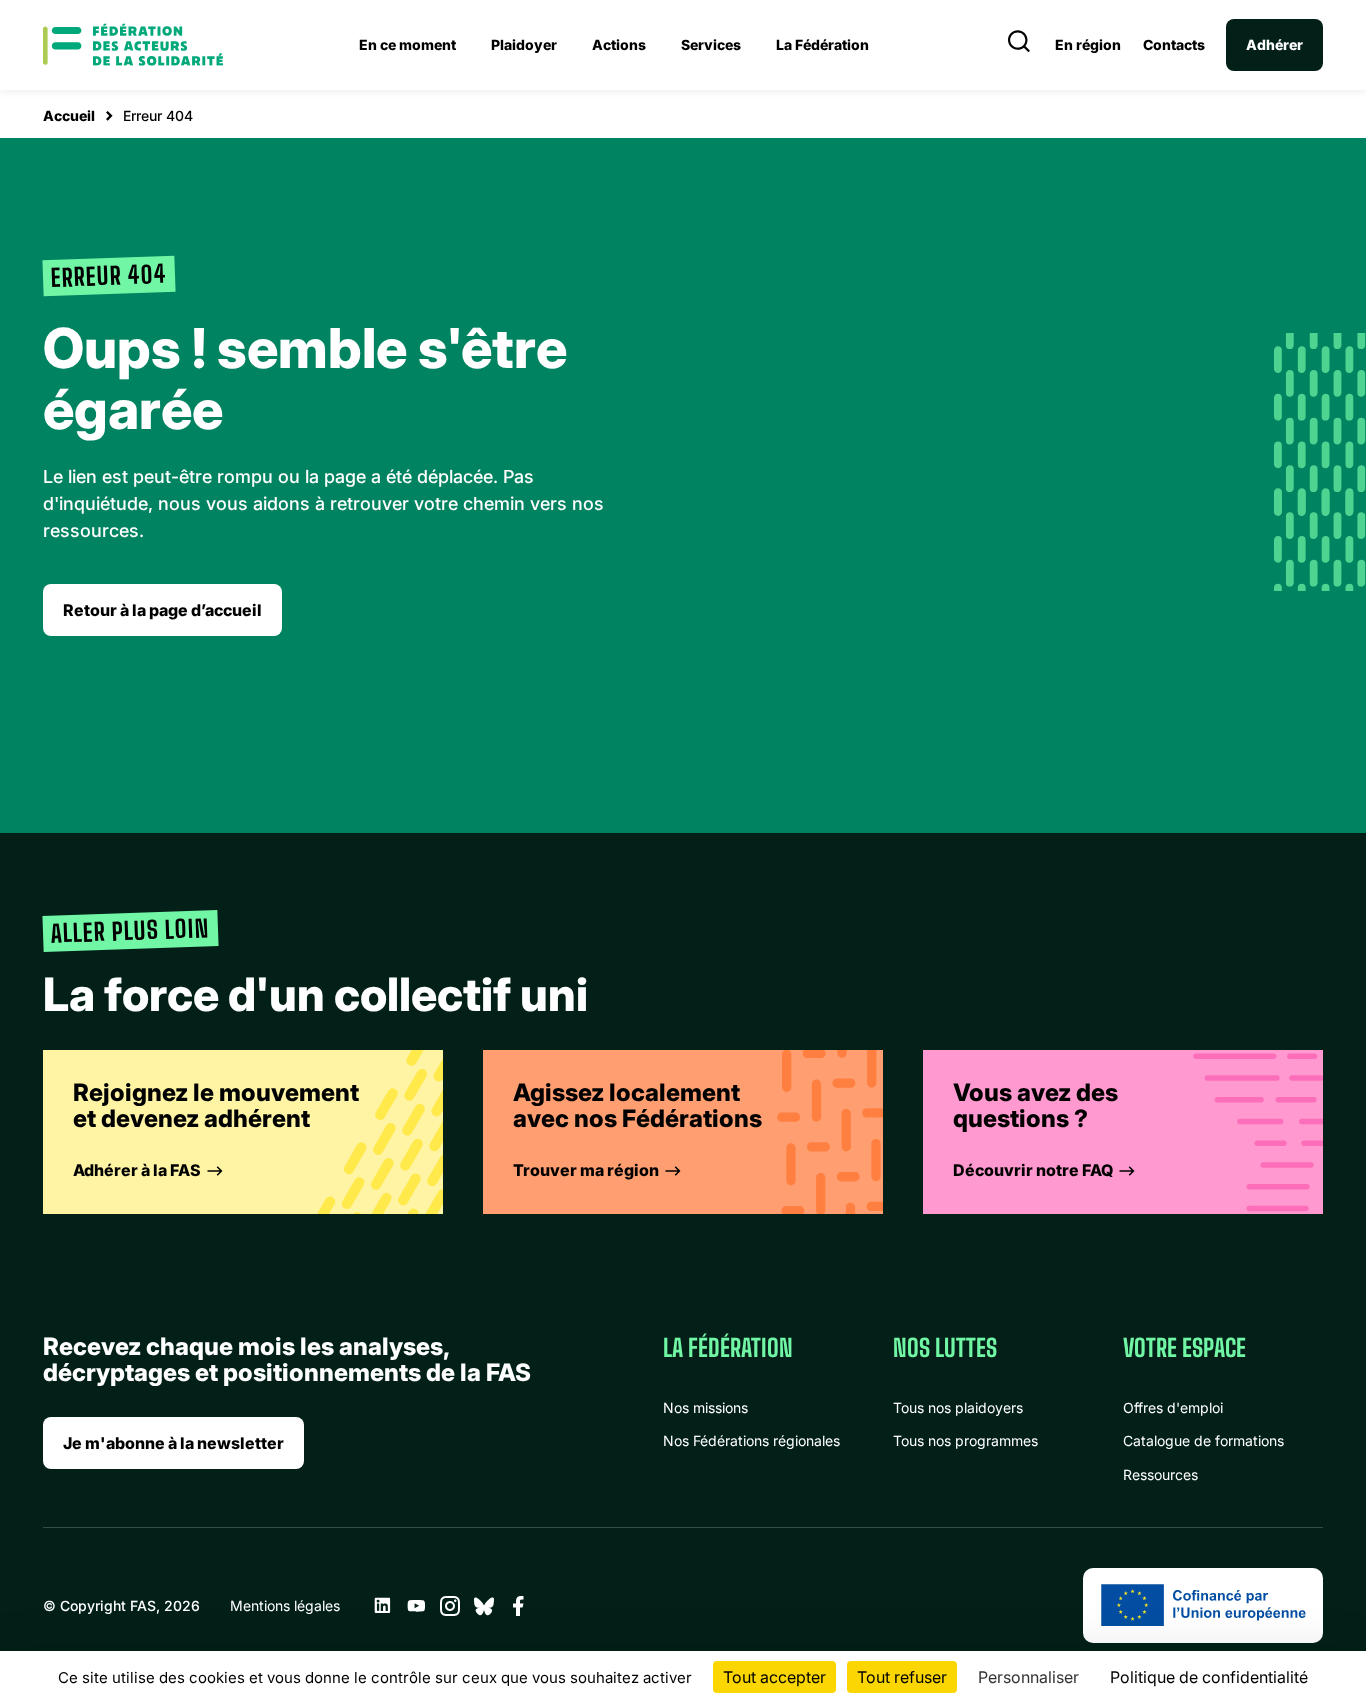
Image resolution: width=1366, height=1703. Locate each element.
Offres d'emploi (1173, 1407)
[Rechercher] (1019, 45)
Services (711, 44)
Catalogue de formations (1203, 1440)
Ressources (1160, 1474)
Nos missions (705, 1407)
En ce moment (407, 44)
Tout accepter (774, 1677)
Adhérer (1274, 44)
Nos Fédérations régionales (751, 1440)
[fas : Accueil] (133, 45)
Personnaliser (1028, 1677)
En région (1088, 45)
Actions (619, 44)
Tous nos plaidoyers (958, 1407)
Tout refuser (902, 1677)
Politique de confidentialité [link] (1209, 1677)
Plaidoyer (524, 44)
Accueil (69, 115)
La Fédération (822, 44)
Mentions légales (285, 1605)
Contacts (1174, 45)
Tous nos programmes (965, 1440)
